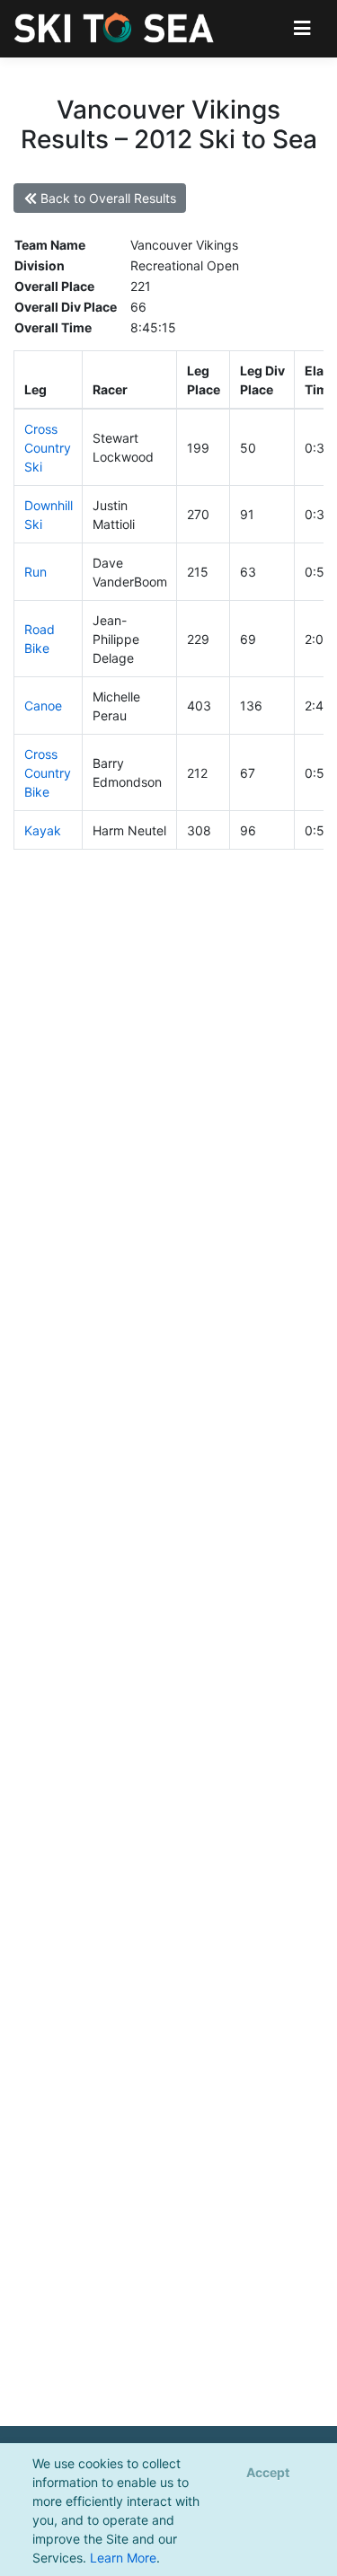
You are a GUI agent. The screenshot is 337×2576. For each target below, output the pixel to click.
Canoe (43, 706)
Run (35, 572)
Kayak (43, 830)
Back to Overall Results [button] (106, 198)
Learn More (123, 2558)
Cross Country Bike (48, 773)
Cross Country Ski (48, 448)
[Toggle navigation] (302, 28)
